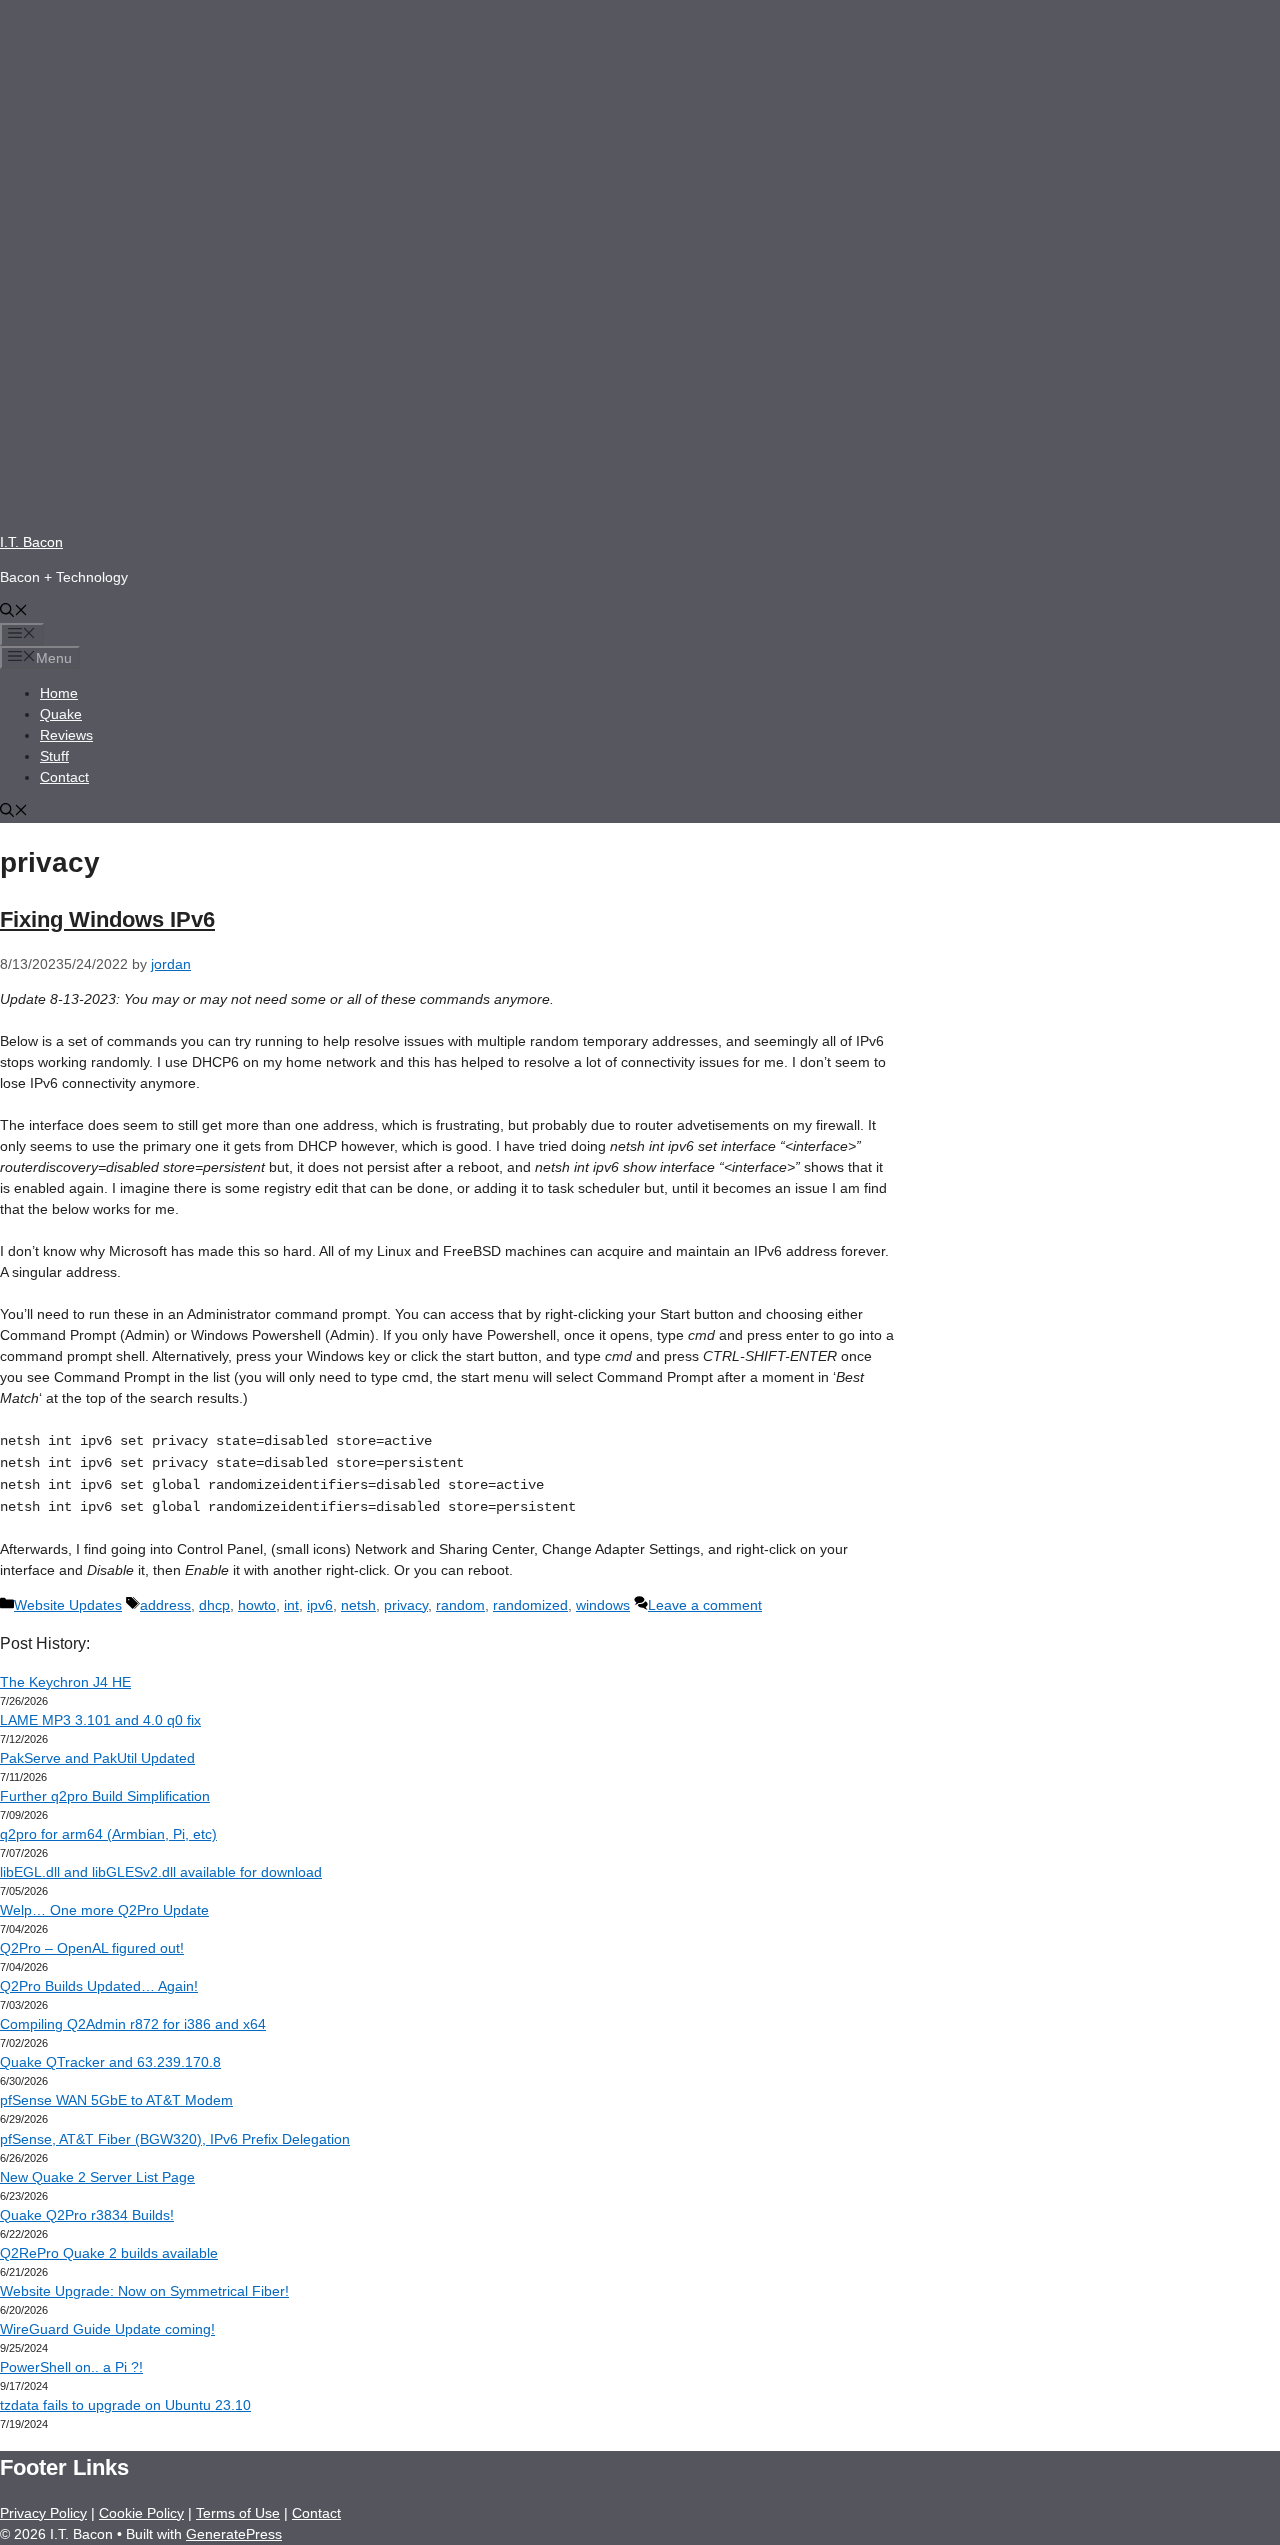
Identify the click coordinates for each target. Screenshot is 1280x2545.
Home (59, 693)
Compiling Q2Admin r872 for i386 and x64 (133, 2024)
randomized (530, 1605)
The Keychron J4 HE (65, 1682)
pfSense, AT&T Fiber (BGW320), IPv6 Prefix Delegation (175, 2139)
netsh (358, 1605)
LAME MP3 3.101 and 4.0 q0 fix (100, 1720)
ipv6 (320, 1605)
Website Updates (68, 1605)
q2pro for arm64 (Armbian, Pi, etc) (108, 1834)
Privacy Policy (43, 2513)
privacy (406, 1605)
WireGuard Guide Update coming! (107, 2329)
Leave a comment (705, 1605)
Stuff (54, 756)
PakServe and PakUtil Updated (97, 1758)
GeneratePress (234, 2534)
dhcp (214, 1605)
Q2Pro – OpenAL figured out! (92, 1948)
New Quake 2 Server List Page (97, 2177)
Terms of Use (238, 2513)
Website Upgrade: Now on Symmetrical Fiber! (144, 2291)
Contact (64, 777)
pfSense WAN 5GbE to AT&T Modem (116, 2100)
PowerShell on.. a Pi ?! (71, 2367)
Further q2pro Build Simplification (105, 1796)
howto (257, 1605)
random (460, 1605)
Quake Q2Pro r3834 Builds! (87, 2215)
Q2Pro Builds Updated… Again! (99, 1986)
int (291, 1605)
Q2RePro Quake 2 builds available (109, 2253)
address (165, 1605)
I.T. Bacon (31, 542)
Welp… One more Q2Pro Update (104, 1910)
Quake (61, 714)
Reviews (66, 735)
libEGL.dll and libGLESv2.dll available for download (161, 1872)
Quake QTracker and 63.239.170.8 (110, 2062)
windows (603, 1605)
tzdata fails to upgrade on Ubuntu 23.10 (125, 2405)
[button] (14, 612)
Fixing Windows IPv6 (107, 919)
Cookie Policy (141, 2513)
